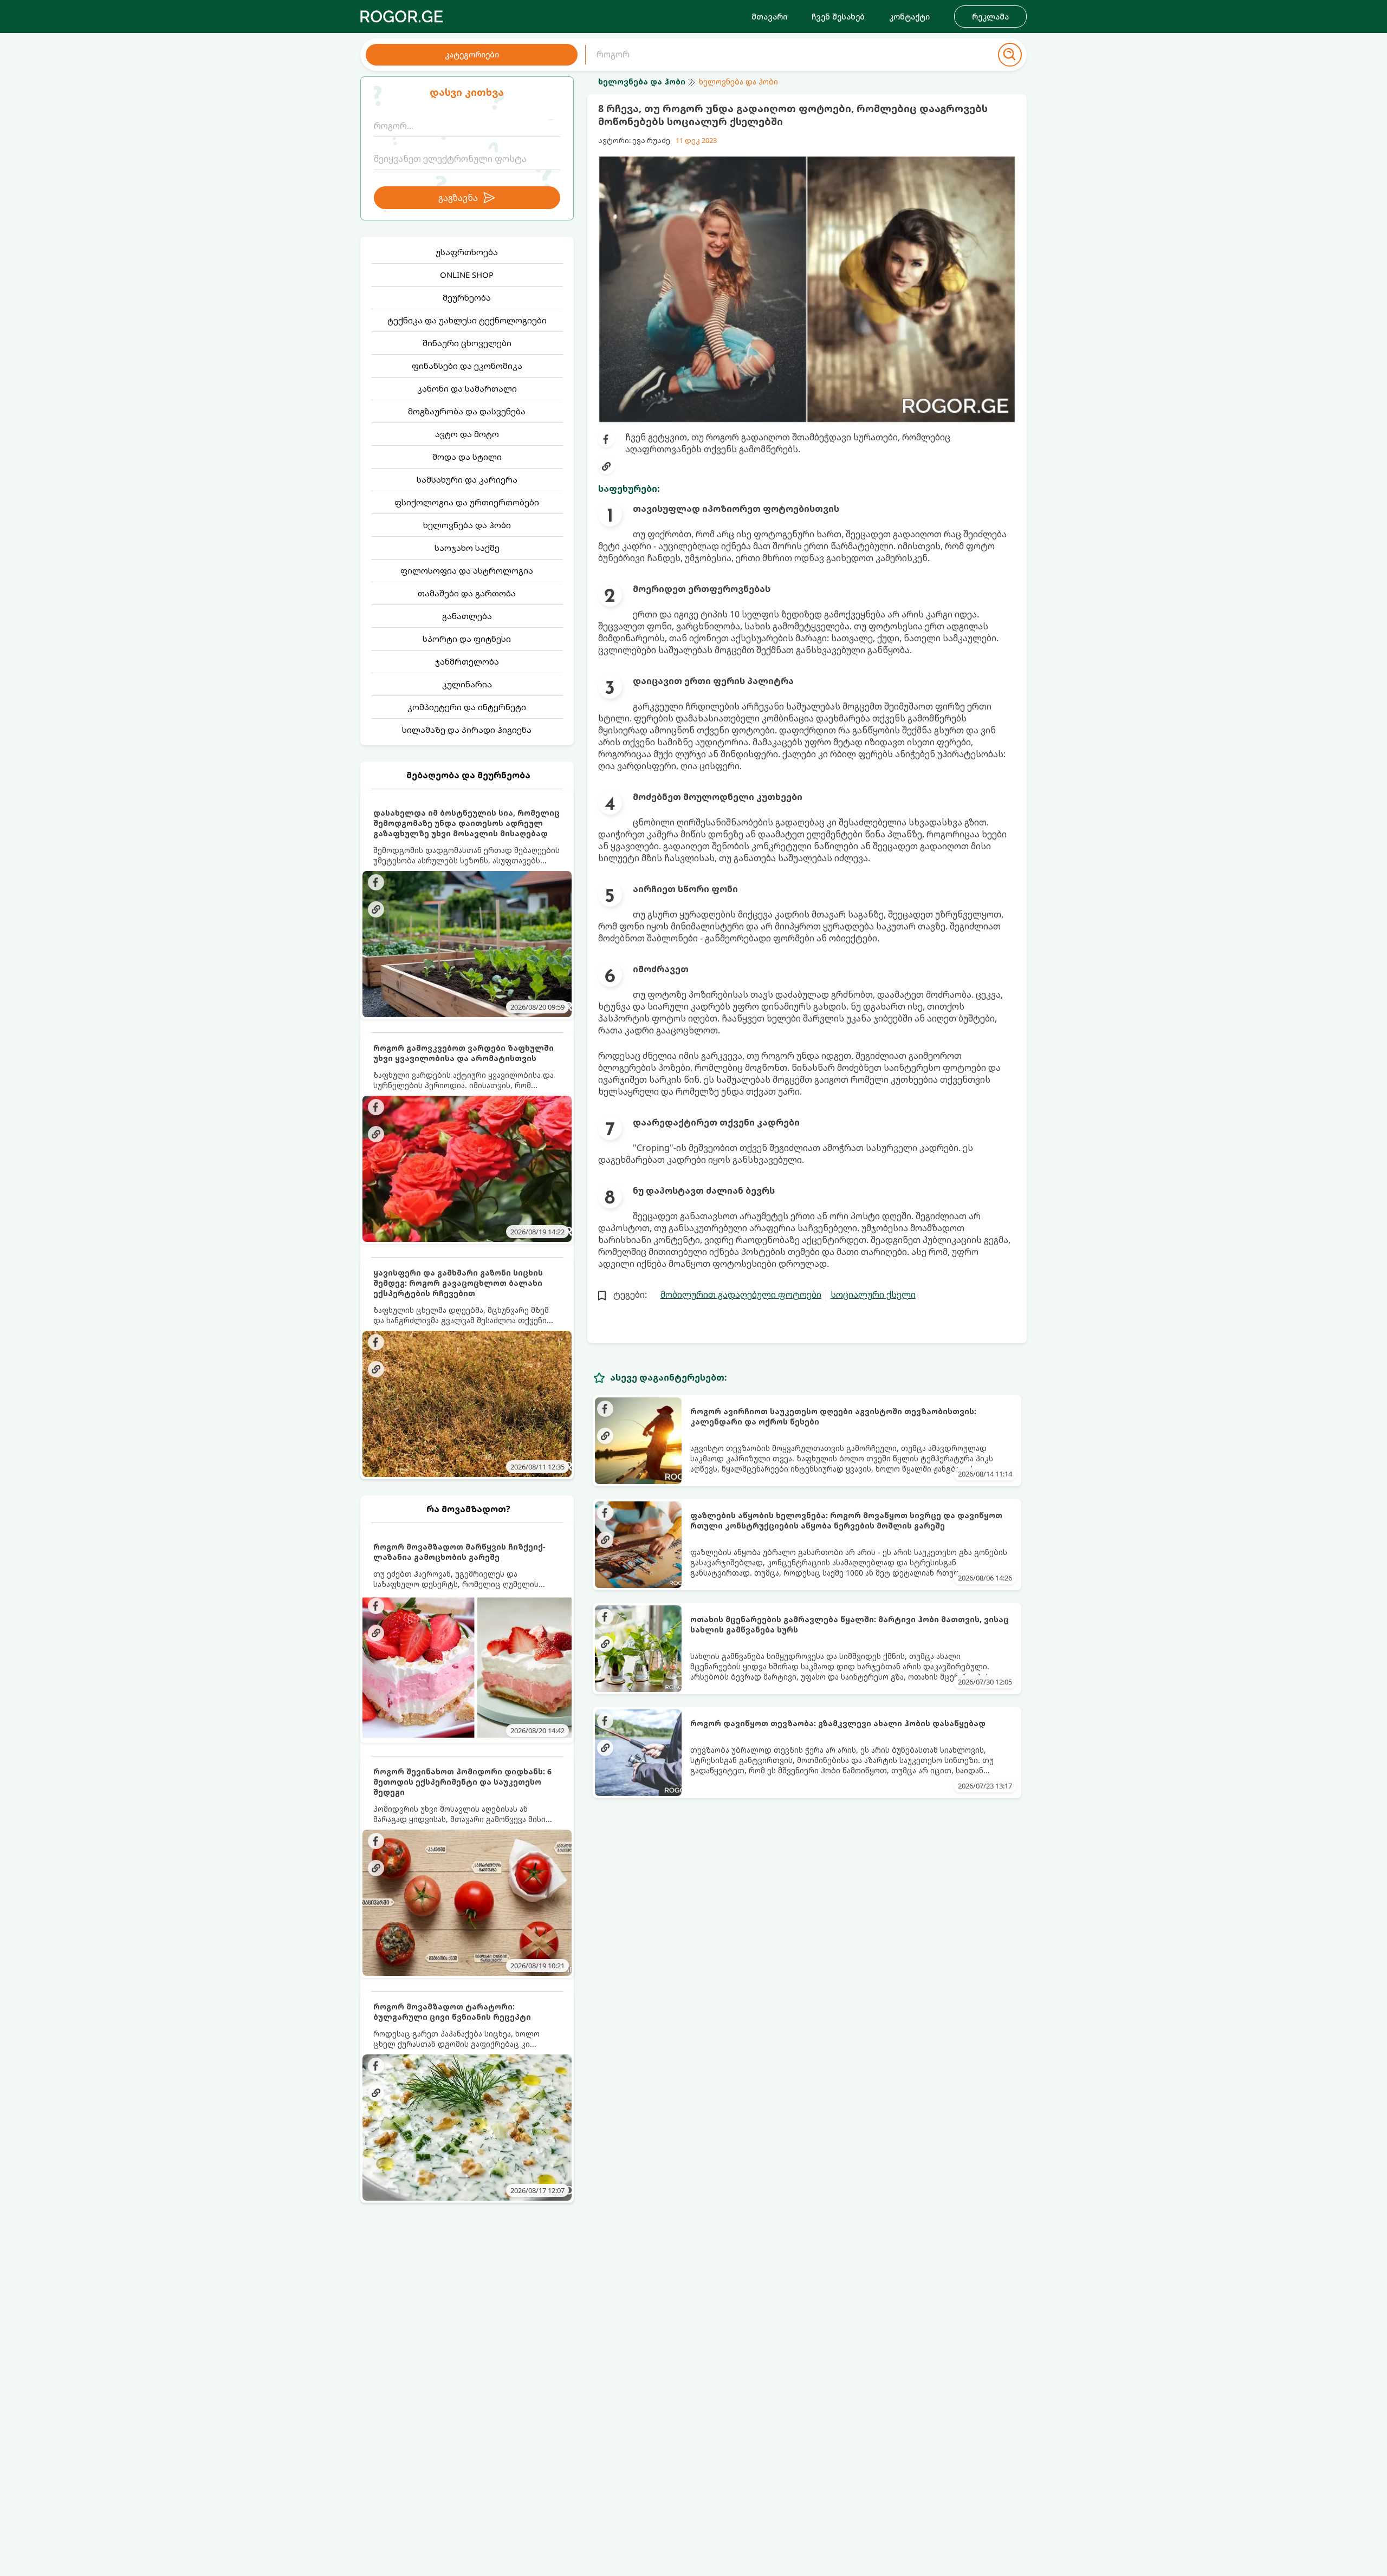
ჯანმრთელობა (467, 661)
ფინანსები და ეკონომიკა (467, 366)
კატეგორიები (472, 54)
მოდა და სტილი (467, 457)
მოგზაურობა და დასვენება (467, 411)
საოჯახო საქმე (467, 548)
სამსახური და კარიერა (467, 479)
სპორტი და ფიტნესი (467, 639)
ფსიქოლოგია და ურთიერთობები (467, 502)
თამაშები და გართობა (467, 593)
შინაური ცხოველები (467, 343)
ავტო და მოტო (467, 434)
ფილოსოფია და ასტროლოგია (467, 570)
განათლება (467, 616)
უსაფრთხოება (467, 252)
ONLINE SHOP (467, 275)
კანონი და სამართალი (467, 388)
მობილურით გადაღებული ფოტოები (741, 1294)
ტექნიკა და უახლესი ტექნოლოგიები (467, 320)
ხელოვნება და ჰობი (467, 525)
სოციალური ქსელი (873, 1294)
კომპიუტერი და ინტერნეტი (467, 707)
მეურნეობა (467, 297)
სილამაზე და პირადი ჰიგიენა (467, 730)
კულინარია (467, 684)
